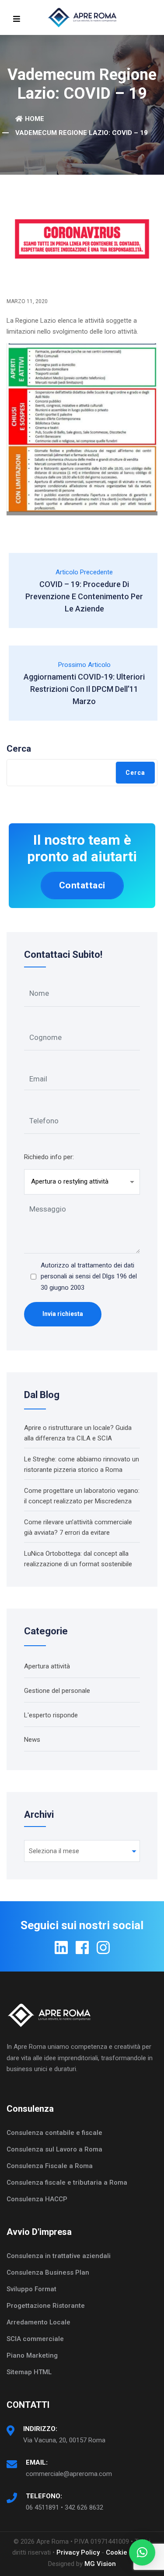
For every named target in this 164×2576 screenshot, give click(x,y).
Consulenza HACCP (37, 2199)
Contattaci (82, 885)
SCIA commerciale (35, 2339)
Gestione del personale (57, 1691)
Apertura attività (47, 1666)
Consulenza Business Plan (48, 2272)
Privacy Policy (78, 2552)
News (32, 1740)
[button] (142, 2552)
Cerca (19, 749)
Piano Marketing (32, 2355)
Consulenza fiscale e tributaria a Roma (67, 2182)
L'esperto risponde (51, 1715)
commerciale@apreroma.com (69, 2474)
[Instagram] (103, 1948)
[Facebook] (82, 1948)
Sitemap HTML (29, 2372)
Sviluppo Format (31, 2289)
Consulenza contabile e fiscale (54, 2133)
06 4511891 (42, 2507)
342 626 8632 (84, 2507)
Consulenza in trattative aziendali (59, 2256)
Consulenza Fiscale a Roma (50, 2166)
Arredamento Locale (38, 2322)
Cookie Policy (127, 2552)
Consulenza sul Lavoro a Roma (54, 2149)
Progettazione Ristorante (46, 2306)
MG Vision (100, 2564)
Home (35, 119)
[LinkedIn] (61, 1948)
